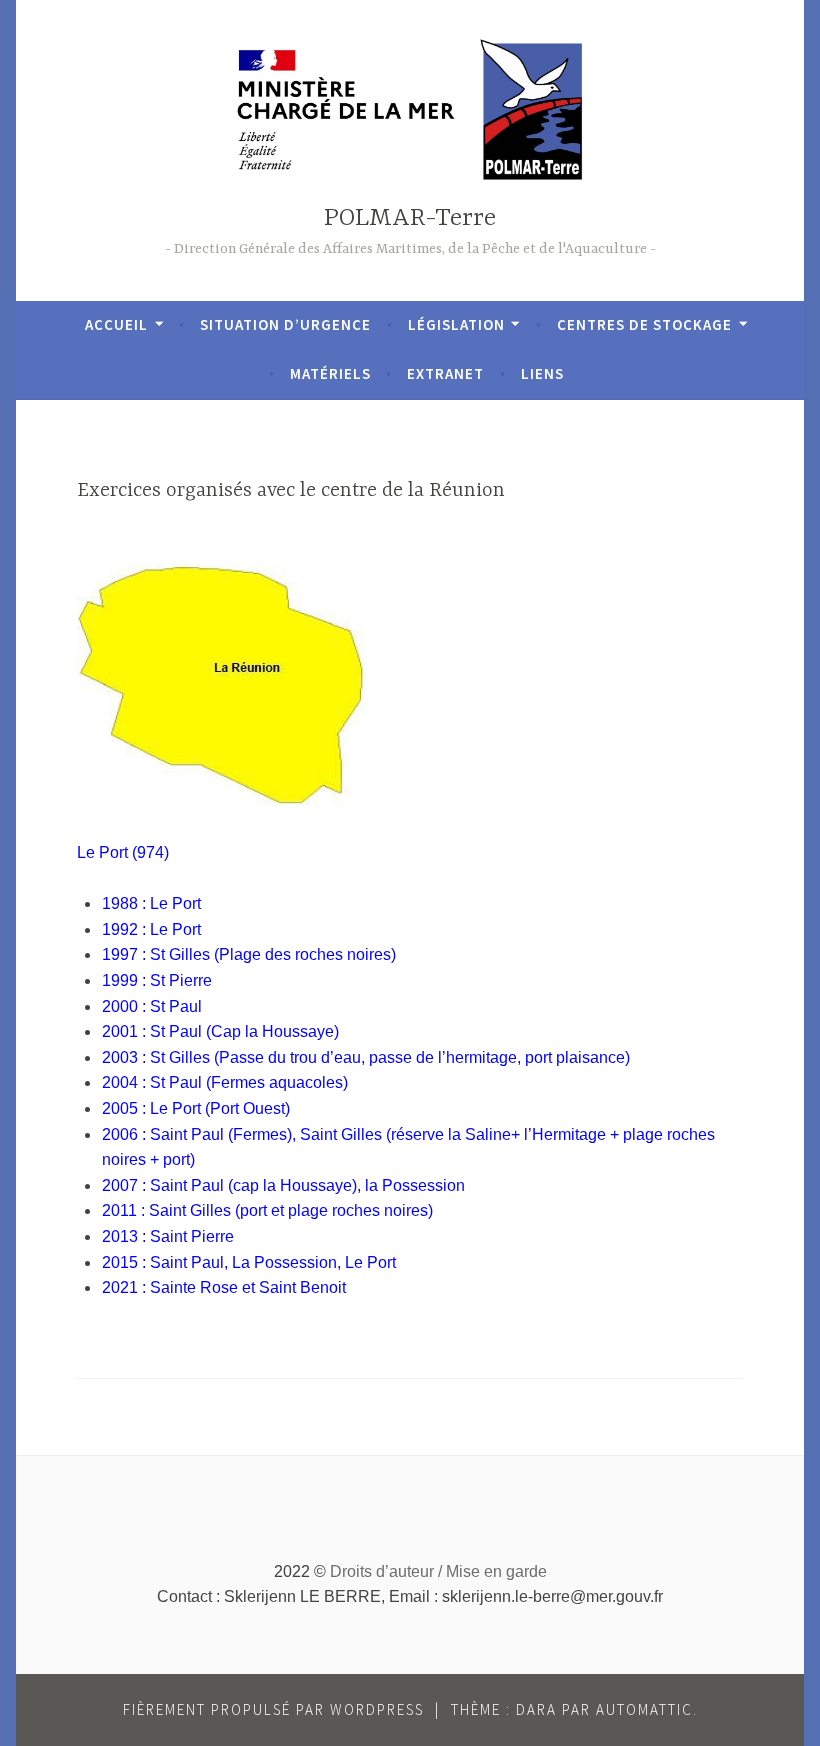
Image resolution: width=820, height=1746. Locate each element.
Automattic (644, 1709)
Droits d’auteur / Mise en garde (438, 1571)
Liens (542, 373)
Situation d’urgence (285, 324)
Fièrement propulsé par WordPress (273, 1709)
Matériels (330, 373)
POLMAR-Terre (410, 218)
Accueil (116, 324)
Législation (456, 324)
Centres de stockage (644, 324)
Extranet (445, 373)
